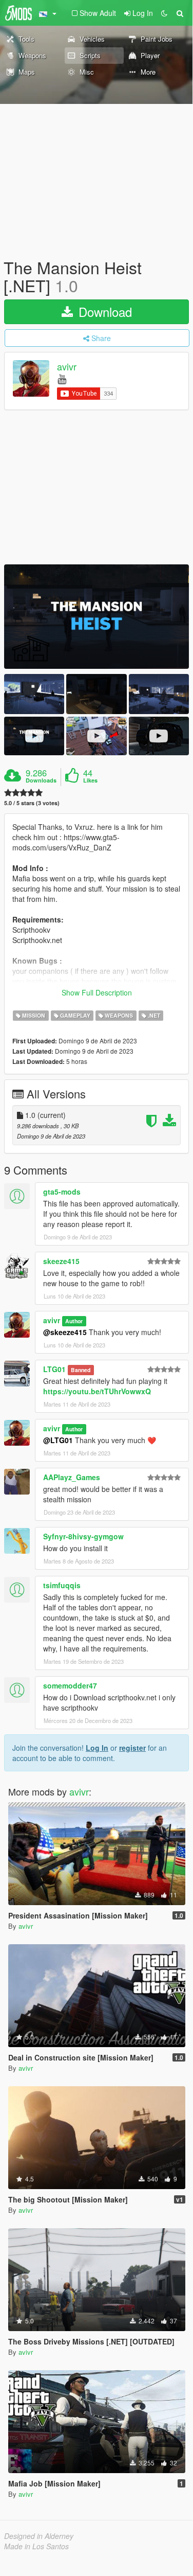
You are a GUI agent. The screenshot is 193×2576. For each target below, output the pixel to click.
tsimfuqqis (62, 1585)
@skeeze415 (65, 1332)
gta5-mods (62, 1192)
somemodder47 (70, 1685)
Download (103, 312)
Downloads (41, 780)
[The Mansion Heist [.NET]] (96, 617)
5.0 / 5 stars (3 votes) (32, 803)
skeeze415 (61, 1261)
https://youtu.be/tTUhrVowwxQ (97, 1391)
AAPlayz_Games (72, 1477)
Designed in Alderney (39, 2536)
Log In (97, 1748)
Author (74, 1321)
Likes (90, 780)
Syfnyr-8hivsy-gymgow (83, 1536)
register (132, 1748)
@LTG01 (58, 1440)
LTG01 (54, 1369)
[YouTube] (62, 378)
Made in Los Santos (36, 2546)
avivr (67, 367)
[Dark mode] (164, 13)
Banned (81, 1370)
